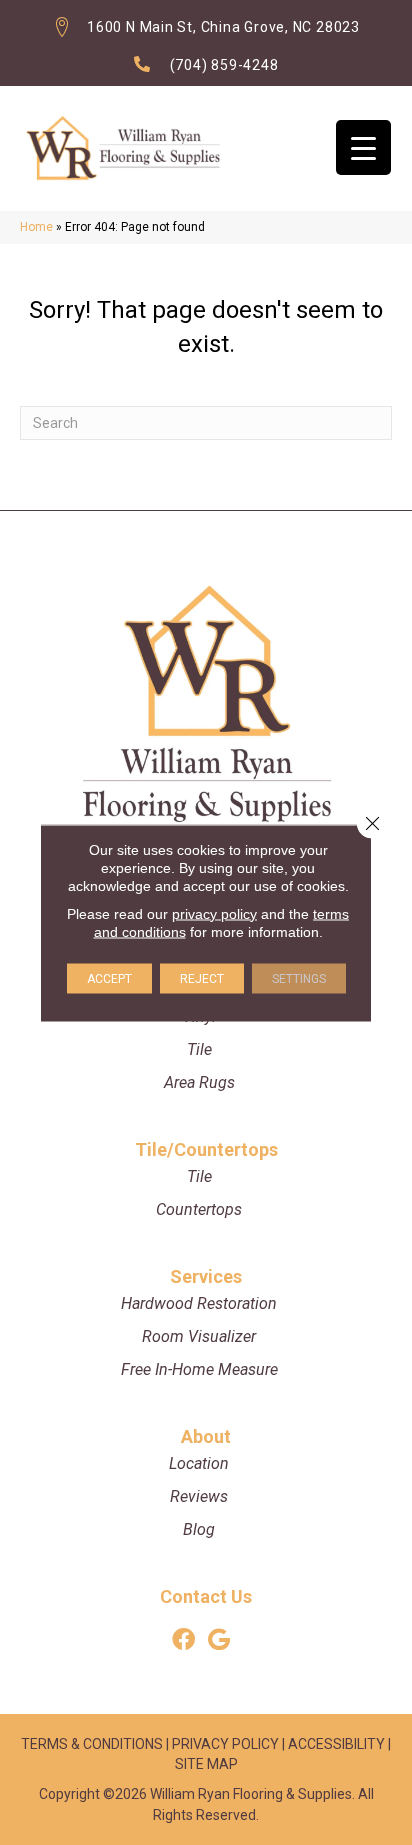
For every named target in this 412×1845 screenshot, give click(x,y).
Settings (299, 978)
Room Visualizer (199, 1336)
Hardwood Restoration (199, 1303)
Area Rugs (199, 1082)
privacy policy (214, 913)
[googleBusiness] (219, 1640)
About (206, 1436)
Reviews (199, 1496)
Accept (109, 978)
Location (199, 1463)
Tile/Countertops (206, 1149)
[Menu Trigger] (363, 147)
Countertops (199, 1209)
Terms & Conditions (92, 1744)
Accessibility (336, 1744)
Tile (199, 1049)
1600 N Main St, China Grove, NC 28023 (223, 27)
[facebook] (183, 1640)
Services (206, 1276)
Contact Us (206, 1596)
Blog (199, 1529)
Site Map (206, 1764)
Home (36, 227)
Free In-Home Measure (199, 1369)
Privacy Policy (225, 1744)
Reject (202, 978)
